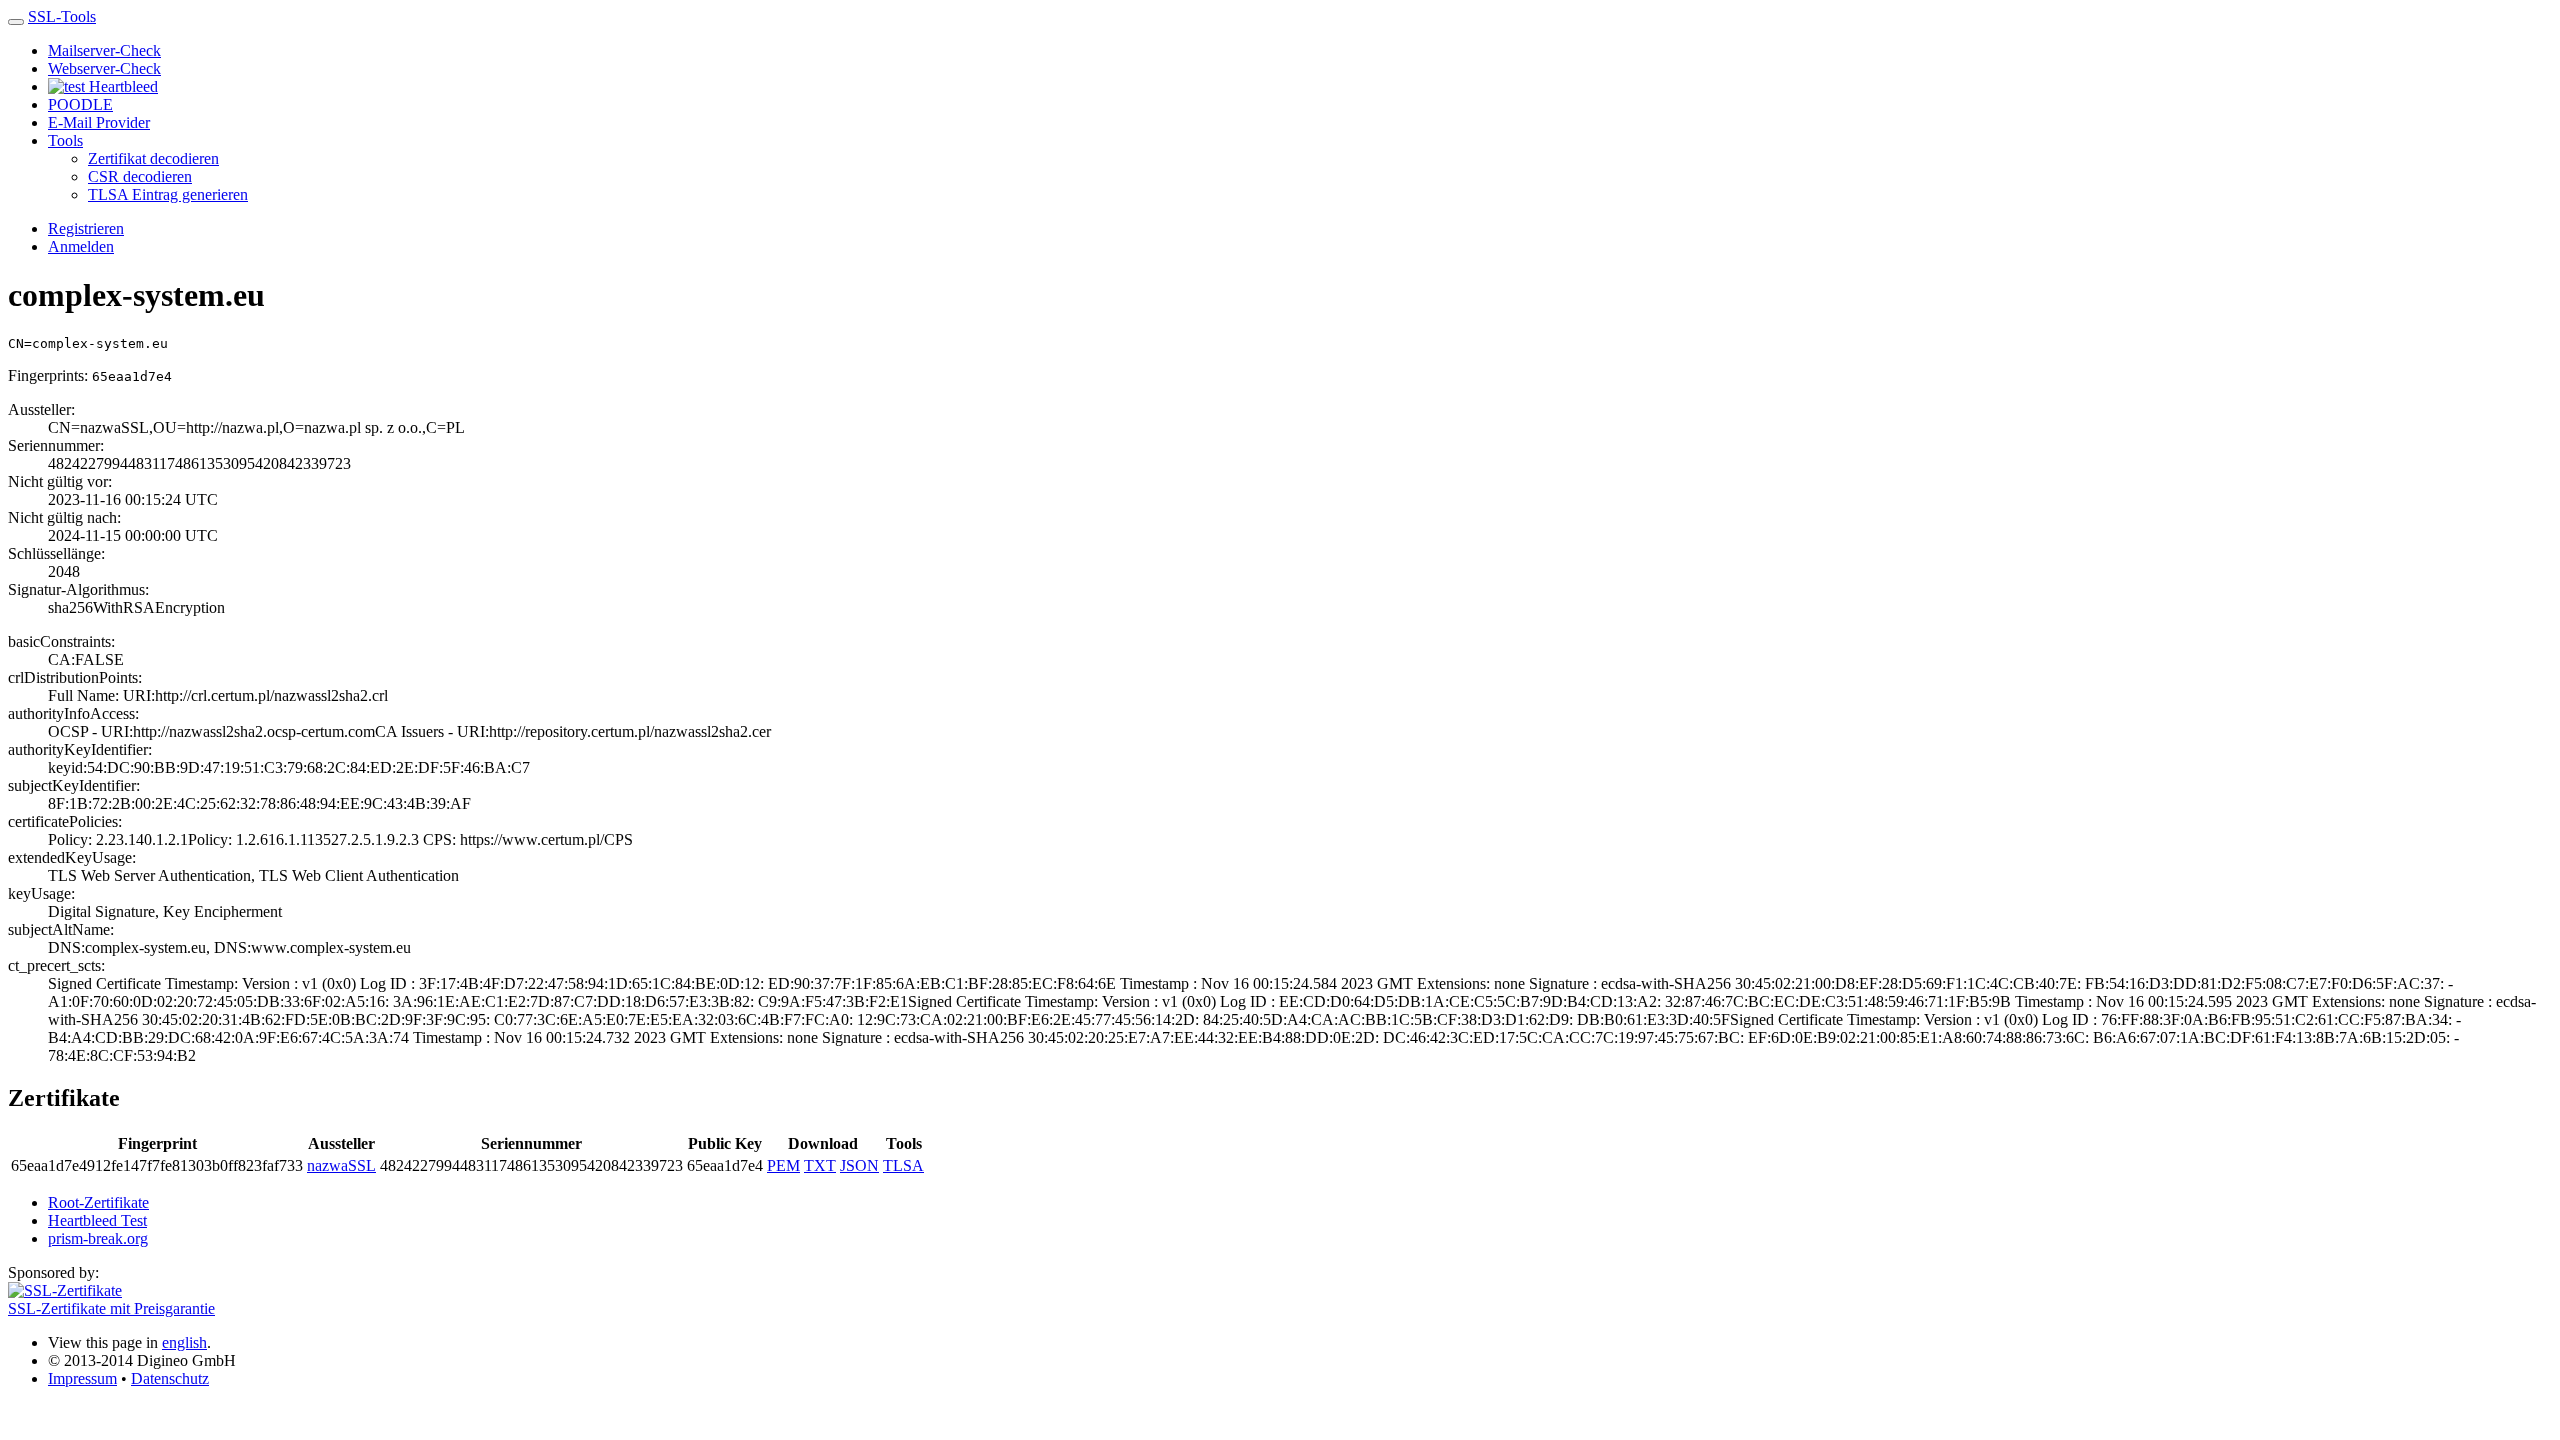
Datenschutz (170, 1378)
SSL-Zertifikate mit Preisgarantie (111, 1308)
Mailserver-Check (104, 50)
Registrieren (86, 228)
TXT (820, 1165)
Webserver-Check (104, 68)
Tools (65, 140)
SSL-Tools (62, 16)
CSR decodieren (140, 176)
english (184, 1342)
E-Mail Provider (99, 122)
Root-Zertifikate (98, 1202)
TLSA (903, 1165)
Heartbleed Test (97, 1220)
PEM (783, 1165)
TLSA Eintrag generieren (168, 194)
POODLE (80, 104)
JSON (859, 1165)
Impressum (82, 1378)
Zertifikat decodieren (153, 158)
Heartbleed (121, 86)
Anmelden (81, 246)
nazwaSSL (341, 1165)
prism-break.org (98, 1238)
